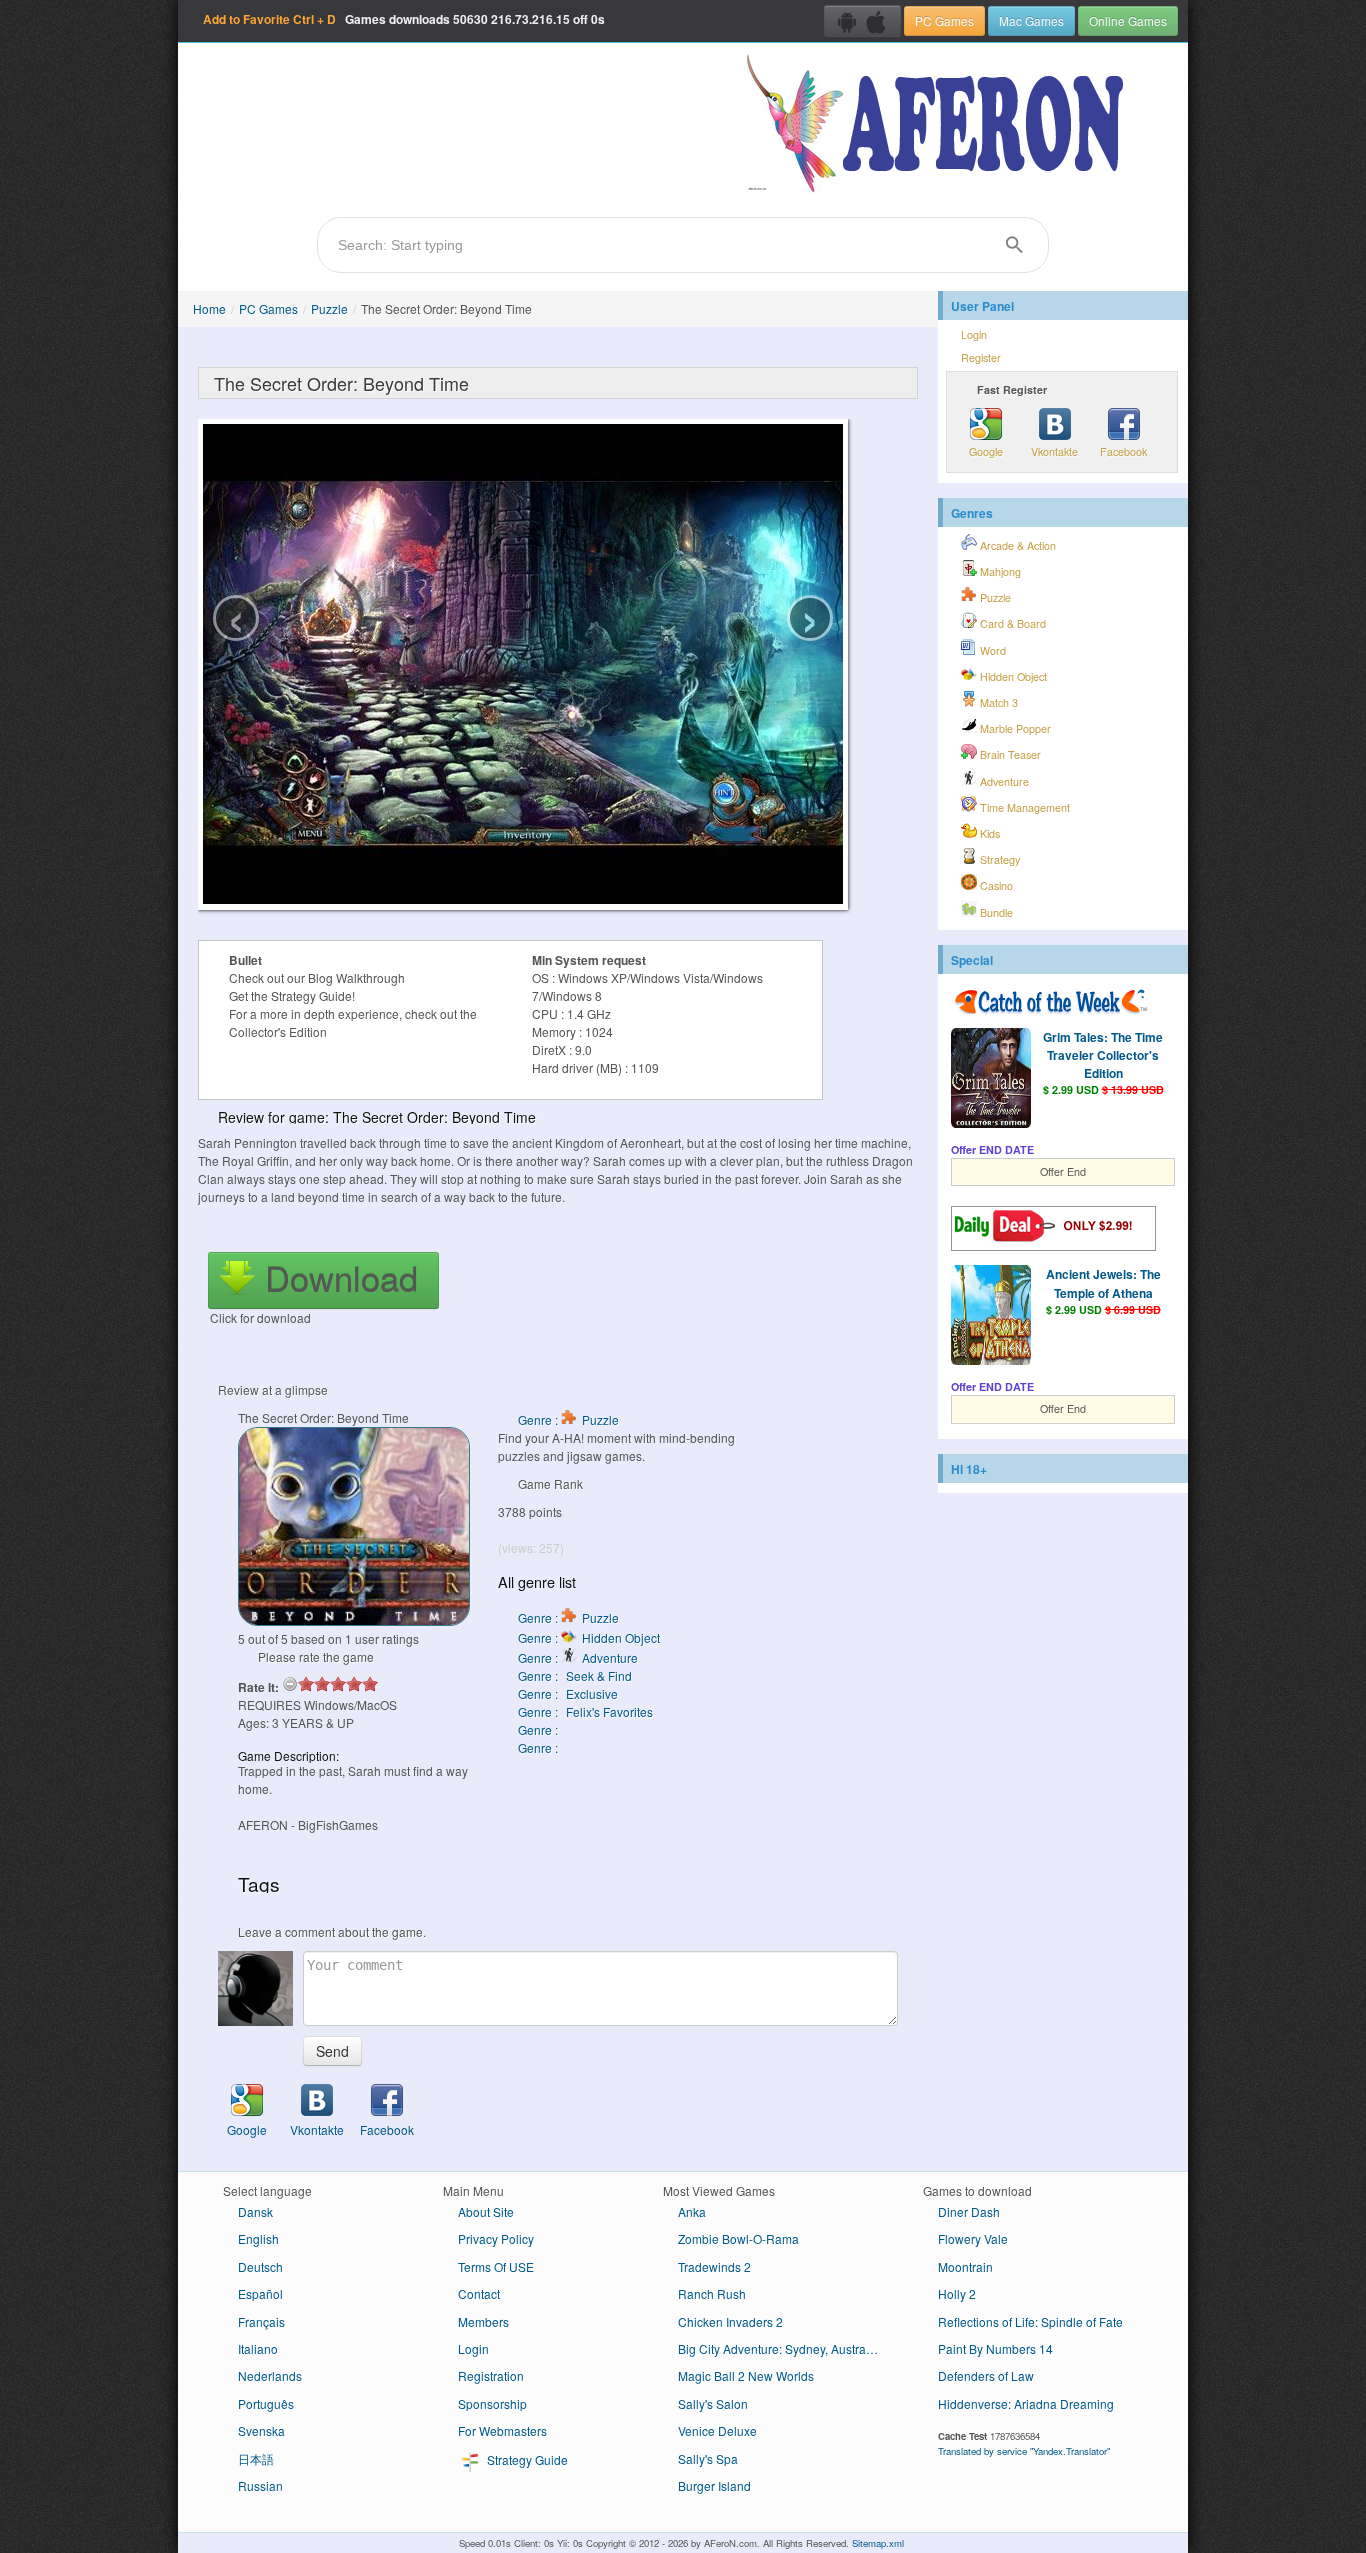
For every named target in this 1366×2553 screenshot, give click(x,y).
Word (991, 650)
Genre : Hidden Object (589, 1637)
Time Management (1023, 807)
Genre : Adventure (578, 1657)
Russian (260, 2485)
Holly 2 (957, 2293)
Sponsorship (492, 2403)
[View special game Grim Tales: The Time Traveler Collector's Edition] (991, 1080)
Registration (491, 2375)
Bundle (995, 912)
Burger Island (714, 2485)
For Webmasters (502, 2430)
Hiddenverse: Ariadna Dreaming (1026, 2403)
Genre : (539, 1729)
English (258, 2238)
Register (981, 357)
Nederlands (270, 2375)
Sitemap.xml (878, 2543)
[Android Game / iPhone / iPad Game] (862, 21)
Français (261, 2321)
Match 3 (997, 702)
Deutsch (260, 2266)
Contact (479, 2293)
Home (209, 308)
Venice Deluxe (717, 2430)
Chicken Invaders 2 (730, 2321)
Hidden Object (1012, 676)
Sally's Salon (713, 2403)
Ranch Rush (712, 2293)
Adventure (1003, 781)
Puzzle (329, 308)
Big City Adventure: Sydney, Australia (778, 2348)
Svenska (261, 2430)
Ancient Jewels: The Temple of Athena (1103, 1283)
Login (974, 334)
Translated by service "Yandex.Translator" (1024, 2451)
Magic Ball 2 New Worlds (746, 2375)
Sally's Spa (708, 2458)
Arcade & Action (1016, 545)
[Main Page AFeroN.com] (939, 125)
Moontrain (965, 2266)
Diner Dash (969, 2211)
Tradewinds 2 (714, 2266)
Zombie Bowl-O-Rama (738, 2238)
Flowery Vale (973, 2238)
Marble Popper (1014, 728)
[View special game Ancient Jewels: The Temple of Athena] (991, 1317)
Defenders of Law (986, 2375)
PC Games (944, 20)
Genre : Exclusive (568, 1693)
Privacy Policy (496, 2238)
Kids (988, 833)
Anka (692, 2211)
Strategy (998, 859)
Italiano (258, 2348)
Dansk (255, 2211)
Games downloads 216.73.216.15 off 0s (404, 19)
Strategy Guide (526, 2459)
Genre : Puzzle (568, 1419)
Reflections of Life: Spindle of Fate (1030, 2321)
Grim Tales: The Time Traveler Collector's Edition (1103, 1055)
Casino (995, 885)
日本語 (256, 2458)
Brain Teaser (1009, 754)
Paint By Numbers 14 (995, 2348)
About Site (486, 2211)
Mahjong (999, 571)
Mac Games (1031, 20)
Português (266, 2403)
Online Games (1128, 20)
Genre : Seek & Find (575, 1675)
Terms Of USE (496, 2266)
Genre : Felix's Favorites (585, 1711)
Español (260, 2293)
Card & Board (1011, 623)
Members (483, 2321)
